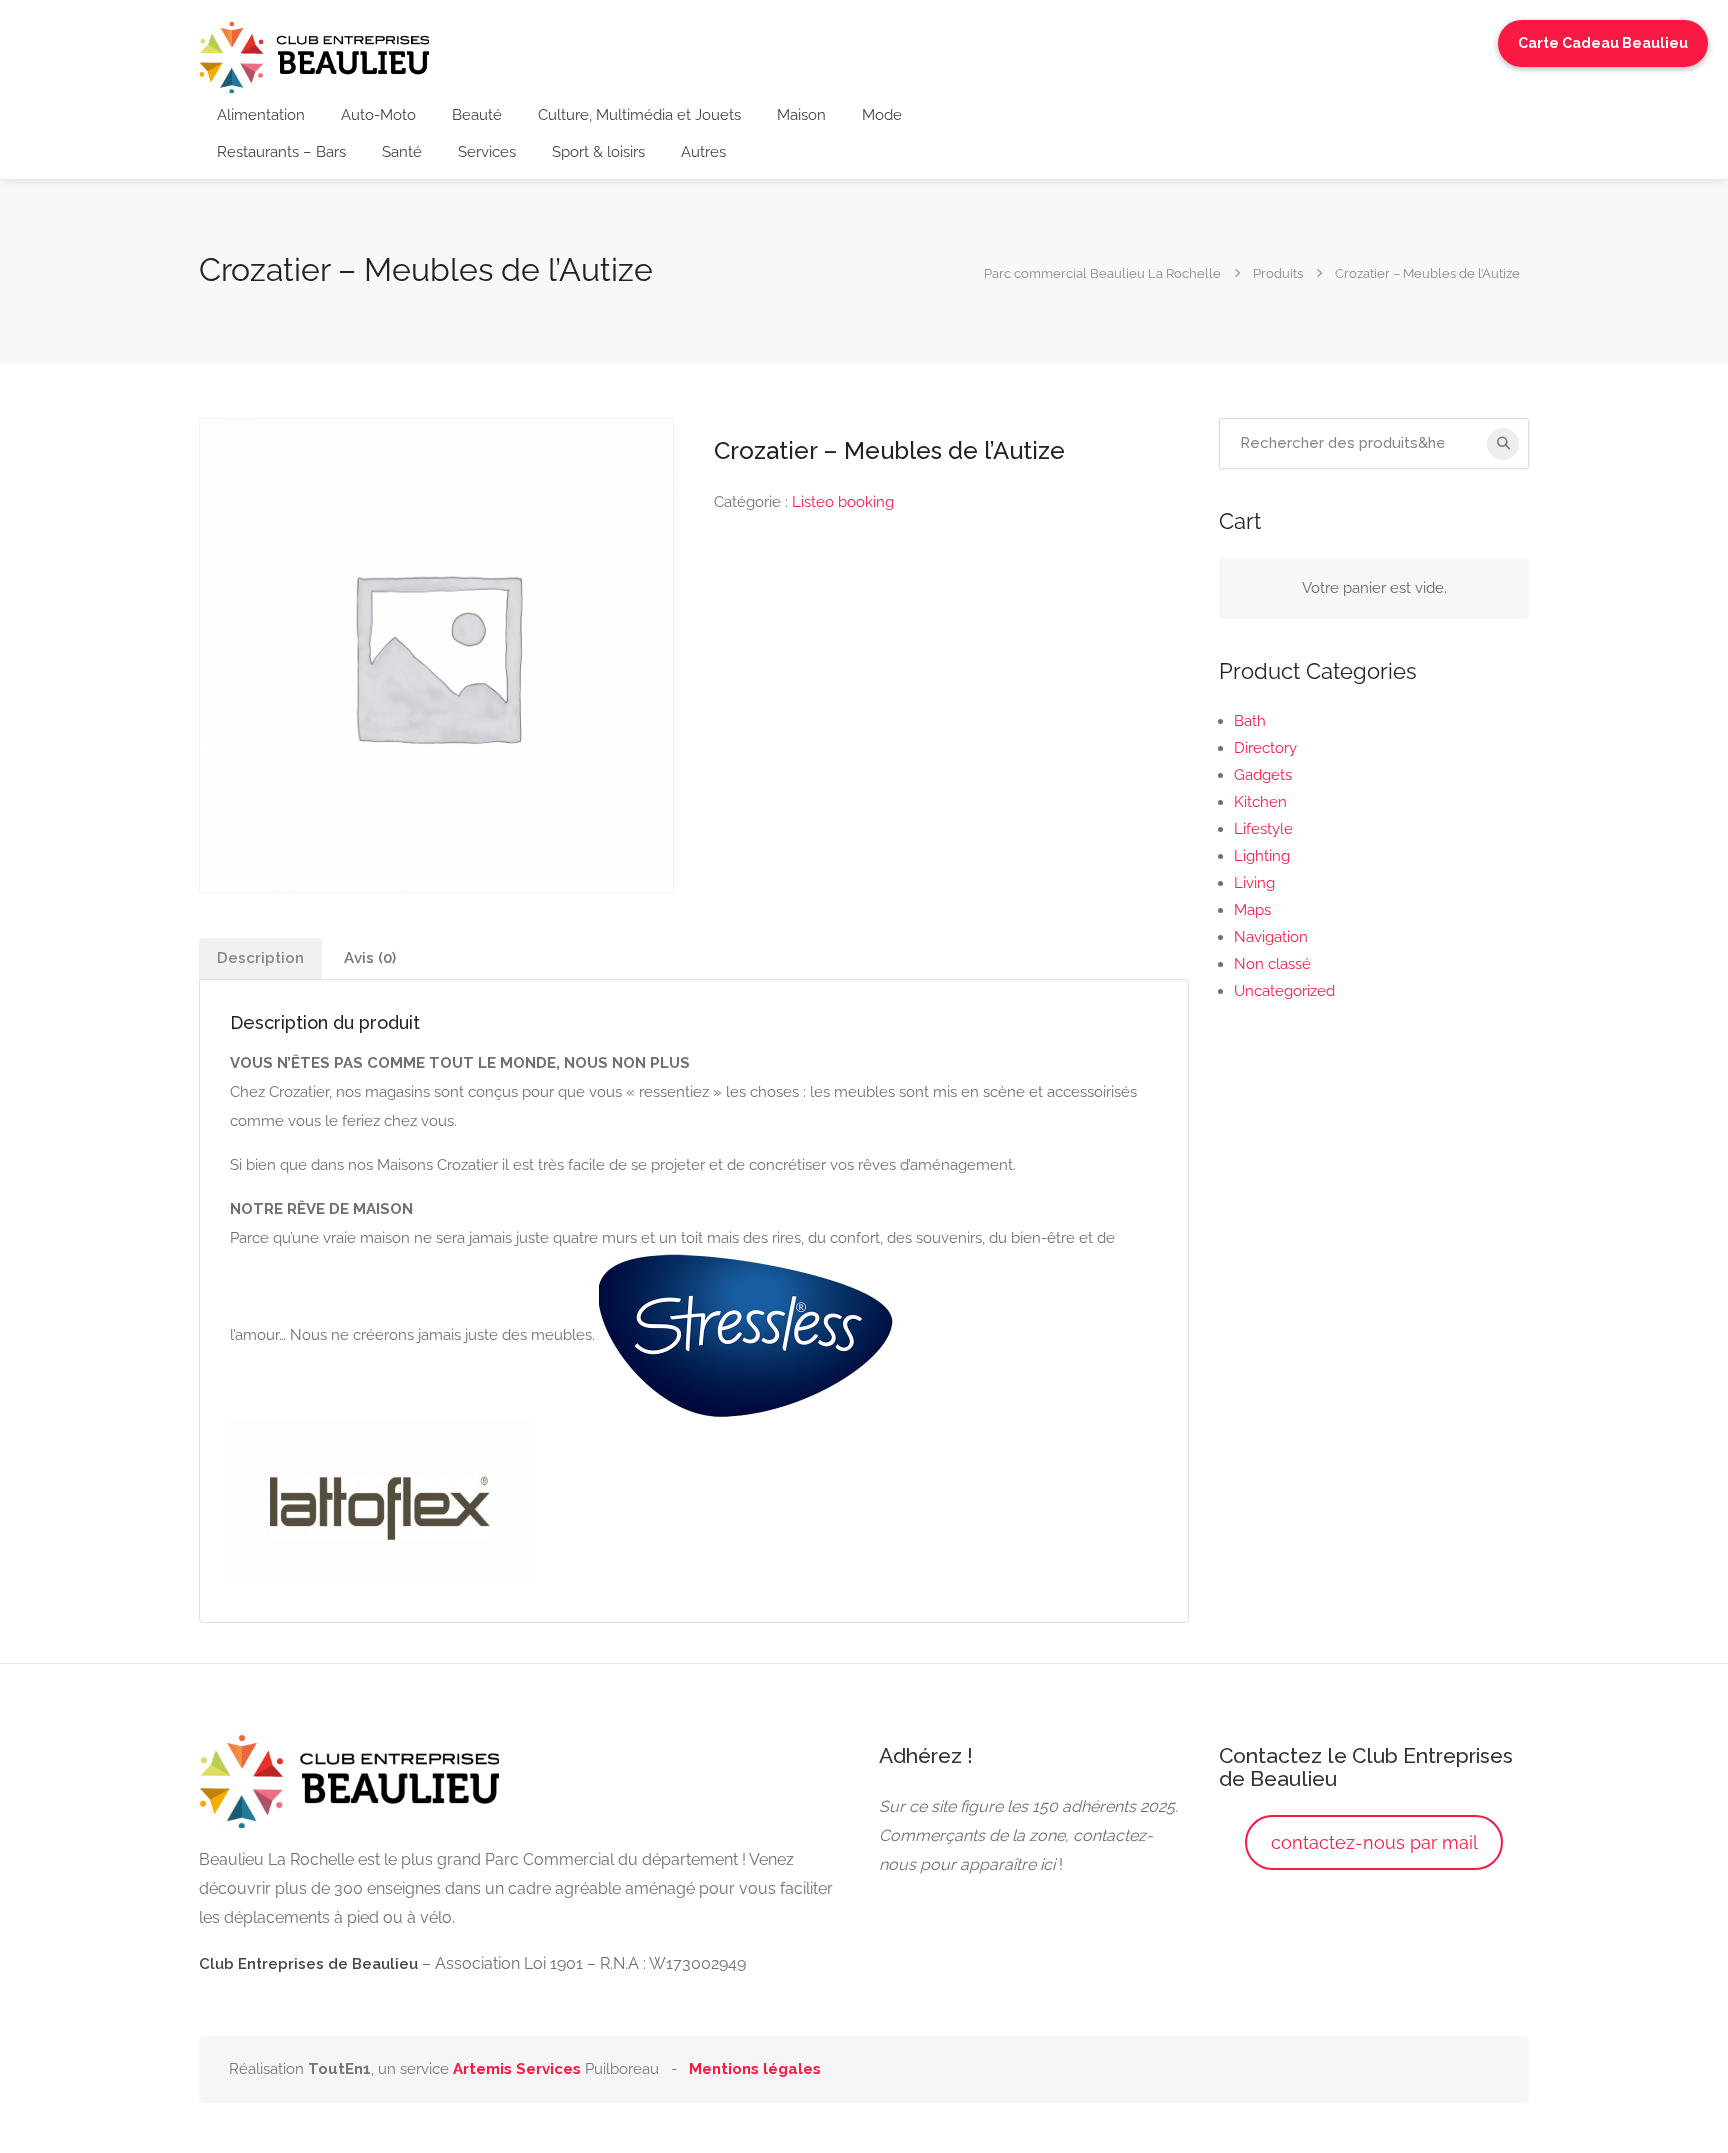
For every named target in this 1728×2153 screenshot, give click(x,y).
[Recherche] (1503, 444)
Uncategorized (1284, 991)
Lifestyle (1263, 829)
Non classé (1272, 964)
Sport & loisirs (598, 152)
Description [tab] (260, 958)
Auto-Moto (378, 115)
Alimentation (261, 115)
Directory (1265, 748)
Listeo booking (843, 502)
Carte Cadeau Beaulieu (1603, 43)
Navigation (1271, 937)
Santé (402, 152)
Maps (1252, 910)
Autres (703, 152)
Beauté (477, 115)
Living (1254, 883)
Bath (1250, 721)
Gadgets (1263, 775)
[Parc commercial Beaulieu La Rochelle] (314, 55)
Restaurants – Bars (281, 152)
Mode (882, 115)
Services (487, 152)
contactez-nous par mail (1374, 1842)
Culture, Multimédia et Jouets (639, 115)
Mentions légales (755, 2069)
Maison (801, 115)
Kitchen (1260, 802)
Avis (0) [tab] (370, 958)
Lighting (1262, 856)
